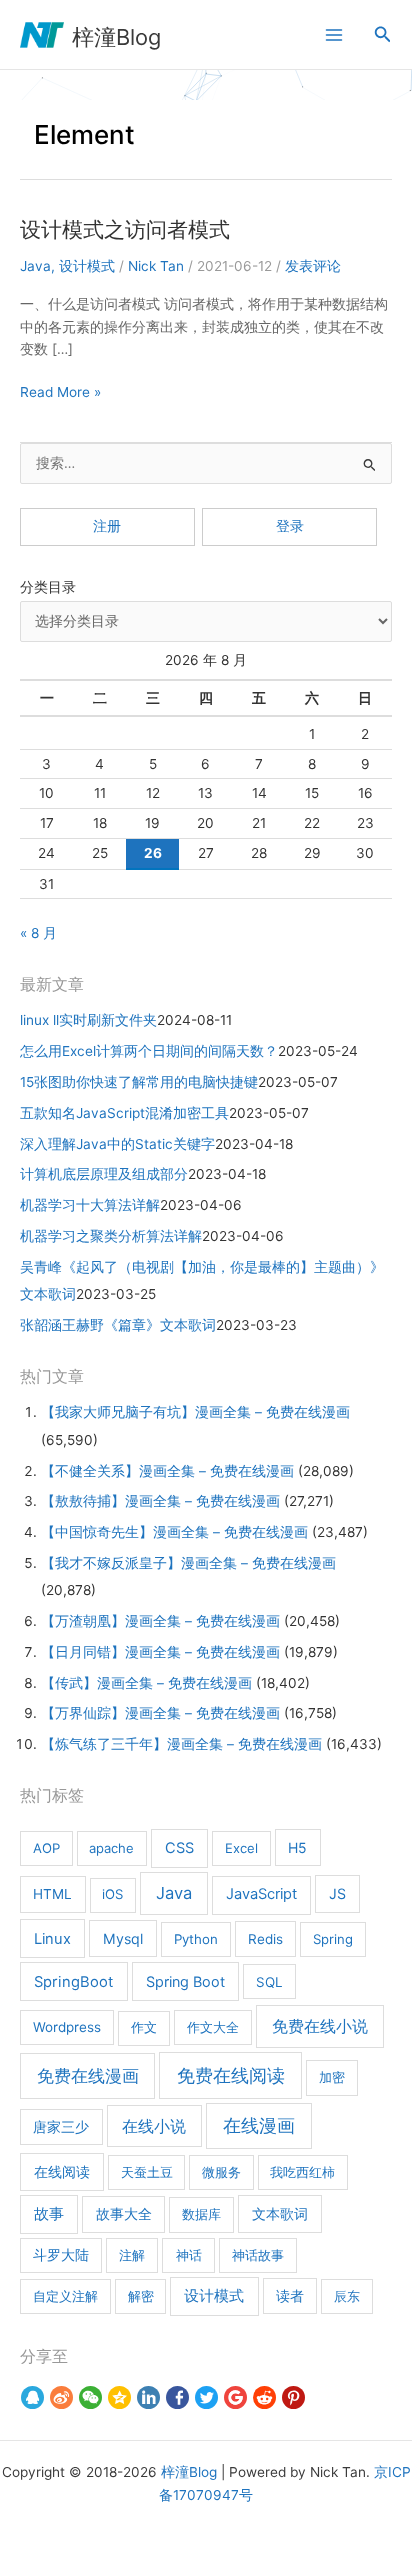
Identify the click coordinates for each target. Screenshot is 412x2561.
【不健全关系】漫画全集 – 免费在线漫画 (167, 1471)
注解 (132, 2255)
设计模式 (87, 266)
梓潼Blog (116, 37)
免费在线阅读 (231, 2075)
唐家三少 (61, 2127)
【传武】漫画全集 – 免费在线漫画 (146, 1683)
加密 (332, 2077)
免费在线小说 (320, 2026)
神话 (189, 2255)
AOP (46, 1848)
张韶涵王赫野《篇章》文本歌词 (118, 1325)
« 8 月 (38, 933)
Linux (52, 1939)
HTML (52, 1894)
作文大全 (213, 2027)
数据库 (201, 2214)
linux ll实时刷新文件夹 (88, 1020)
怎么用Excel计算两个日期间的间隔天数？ (149, 1051)
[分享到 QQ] (32, 2398)
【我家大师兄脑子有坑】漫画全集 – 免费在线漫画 (195, 1412)
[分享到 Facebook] (177, 2398)
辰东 (347, 2296)
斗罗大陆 (61, 2255)
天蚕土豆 (147, 2172)
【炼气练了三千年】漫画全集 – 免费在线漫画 (181, 1744)
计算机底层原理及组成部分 (104, 1174)
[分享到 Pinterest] (293, 2398)
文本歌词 (280, 2213)
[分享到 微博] (61, 2398)
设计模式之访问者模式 (125, 229)
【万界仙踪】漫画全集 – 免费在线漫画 (160, 1713)
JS (337, 1893)
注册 (107, 526)
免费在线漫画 (88, 2075)
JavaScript (261, 1894)
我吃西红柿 (302, 2172)
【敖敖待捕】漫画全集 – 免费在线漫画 (160, 1501)
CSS (179, 1848)
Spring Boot (185, 1981)
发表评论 (313, 266)
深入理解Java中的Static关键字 (117, 1144)
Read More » (60, 393)
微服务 (221, 2172)
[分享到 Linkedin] (148, 2398)
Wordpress (67, 2027)
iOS (112, 1894)
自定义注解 (65, 2296)
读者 (290, 2296)
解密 (141, 2296)
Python (196, 1939)
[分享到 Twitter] (206, 2398)
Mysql (123, 1938)
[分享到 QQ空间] (119, 2398)
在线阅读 (62, 2171)
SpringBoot (73, 1982)
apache (111, 1848)
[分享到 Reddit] (264, 2398)
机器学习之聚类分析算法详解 (111, 1236)
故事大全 (124, 2214)
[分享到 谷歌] (235, 2398)
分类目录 (48, 587)
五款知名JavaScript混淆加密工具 (124, 1113)
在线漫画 (259, 2125)
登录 (290, 526)
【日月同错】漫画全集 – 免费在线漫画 (160, 1652)
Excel (241, 1848)
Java (35, 266)
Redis (265, 1939)
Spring (333, 1939)
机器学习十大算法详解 (90, 1205)
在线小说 (154, 2126)
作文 (144, 2027)
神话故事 (258, 2255)
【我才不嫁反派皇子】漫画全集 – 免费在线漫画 (188, 1563)
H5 (297, 1847)
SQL (269, 1982)
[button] (383, 34)
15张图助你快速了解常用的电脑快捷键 (139, 1082)
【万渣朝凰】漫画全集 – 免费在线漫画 (160, 1621)
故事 (49, 2214)
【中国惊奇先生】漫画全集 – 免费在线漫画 (174, 1532)
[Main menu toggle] (333, 34)
